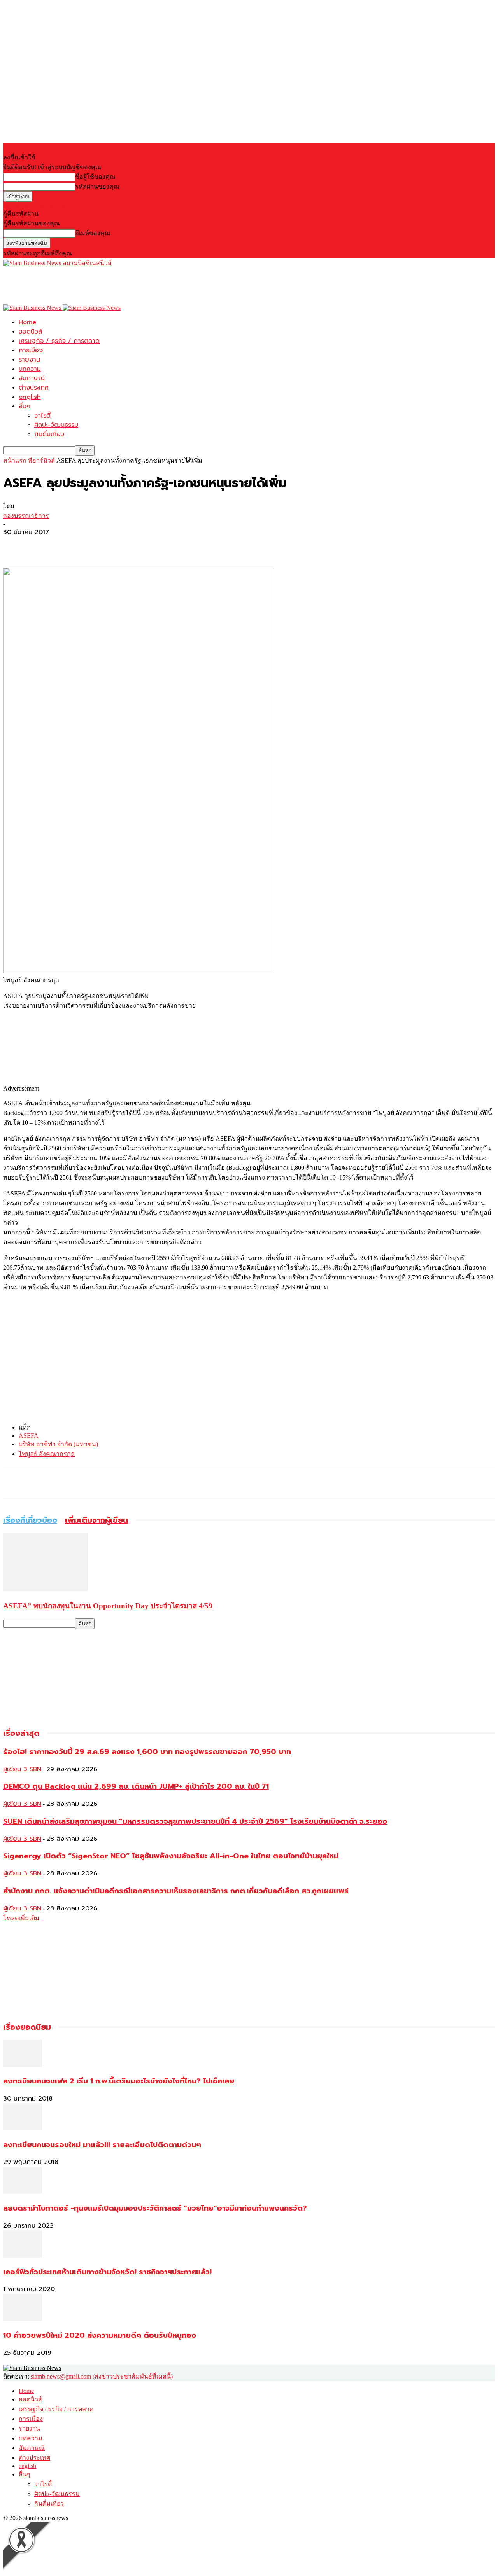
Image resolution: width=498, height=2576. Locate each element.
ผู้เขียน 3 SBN (22, 1769)
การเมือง (31, 350)
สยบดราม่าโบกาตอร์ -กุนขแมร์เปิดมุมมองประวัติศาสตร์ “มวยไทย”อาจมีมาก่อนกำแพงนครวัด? (155, 2208)
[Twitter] (44, 545)
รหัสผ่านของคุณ (97, 186)
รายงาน (29, 360)
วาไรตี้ (42, 416)
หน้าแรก (15, 460)
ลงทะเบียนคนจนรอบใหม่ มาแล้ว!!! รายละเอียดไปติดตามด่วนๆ (102, 2145)
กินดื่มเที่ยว (49, 434)
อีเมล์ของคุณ (93, 233)
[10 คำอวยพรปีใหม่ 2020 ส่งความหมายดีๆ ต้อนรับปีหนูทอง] (23, 2319)
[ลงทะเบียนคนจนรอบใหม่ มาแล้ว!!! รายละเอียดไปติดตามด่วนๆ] (23, 2128)
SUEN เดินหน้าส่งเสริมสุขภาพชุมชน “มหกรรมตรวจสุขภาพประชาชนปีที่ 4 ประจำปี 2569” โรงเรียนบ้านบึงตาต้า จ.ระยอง (195, 1821)
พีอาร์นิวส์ (41, 460)
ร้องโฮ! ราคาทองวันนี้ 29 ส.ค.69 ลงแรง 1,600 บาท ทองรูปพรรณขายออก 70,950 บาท (147, 1752)
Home (27, 322)
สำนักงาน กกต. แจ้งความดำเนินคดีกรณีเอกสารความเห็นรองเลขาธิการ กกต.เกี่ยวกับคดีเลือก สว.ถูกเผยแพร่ (176, 1891)
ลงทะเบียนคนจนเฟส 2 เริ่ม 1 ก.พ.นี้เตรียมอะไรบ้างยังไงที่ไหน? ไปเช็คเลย (119, 2081)
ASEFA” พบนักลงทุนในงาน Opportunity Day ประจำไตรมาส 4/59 (108, 1606)
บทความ (30, 369)
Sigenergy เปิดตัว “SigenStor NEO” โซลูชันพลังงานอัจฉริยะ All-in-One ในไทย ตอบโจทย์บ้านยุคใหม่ (171, 1856)
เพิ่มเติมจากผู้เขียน (96, 1520)
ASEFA (29, 1436)
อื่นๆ (25, 406)
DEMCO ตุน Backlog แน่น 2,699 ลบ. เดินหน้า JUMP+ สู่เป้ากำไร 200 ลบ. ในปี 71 (136, 1786)
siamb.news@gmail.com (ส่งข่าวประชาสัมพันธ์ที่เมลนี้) (102, 2376)
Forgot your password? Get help (43, 205)
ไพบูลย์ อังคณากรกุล (47, 1454)
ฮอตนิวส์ (30, 332)
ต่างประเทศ (34, 388)
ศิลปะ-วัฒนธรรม (56, 425)
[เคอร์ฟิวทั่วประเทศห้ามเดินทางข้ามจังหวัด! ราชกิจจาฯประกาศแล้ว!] (23, 2255)
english (30, 397)
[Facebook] (16, 545)
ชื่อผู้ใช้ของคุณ (95, 177)
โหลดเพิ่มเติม (21, 1918)
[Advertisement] (145, 285)
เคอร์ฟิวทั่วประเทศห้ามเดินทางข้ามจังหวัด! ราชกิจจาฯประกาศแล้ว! (107, 2272)
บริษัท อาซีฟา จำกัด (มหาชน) (58, 1444)
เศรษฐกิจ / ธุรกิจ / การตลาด (59, 341)
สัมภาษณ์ (32, 378)
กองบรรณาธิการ (26, 516)
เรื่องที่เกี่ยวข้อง (30, 1520)
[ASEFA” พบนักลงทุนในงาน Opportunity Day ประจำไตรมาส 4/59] (46, 1589)
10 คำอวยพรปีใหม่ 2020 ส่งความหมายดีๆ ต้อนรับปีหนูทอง (100, 2335)
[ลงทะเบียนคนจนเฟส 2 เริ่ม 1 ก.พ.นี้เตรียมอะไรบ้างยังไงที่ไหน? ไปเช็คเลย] (23, 2065)
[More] (72, 545)
